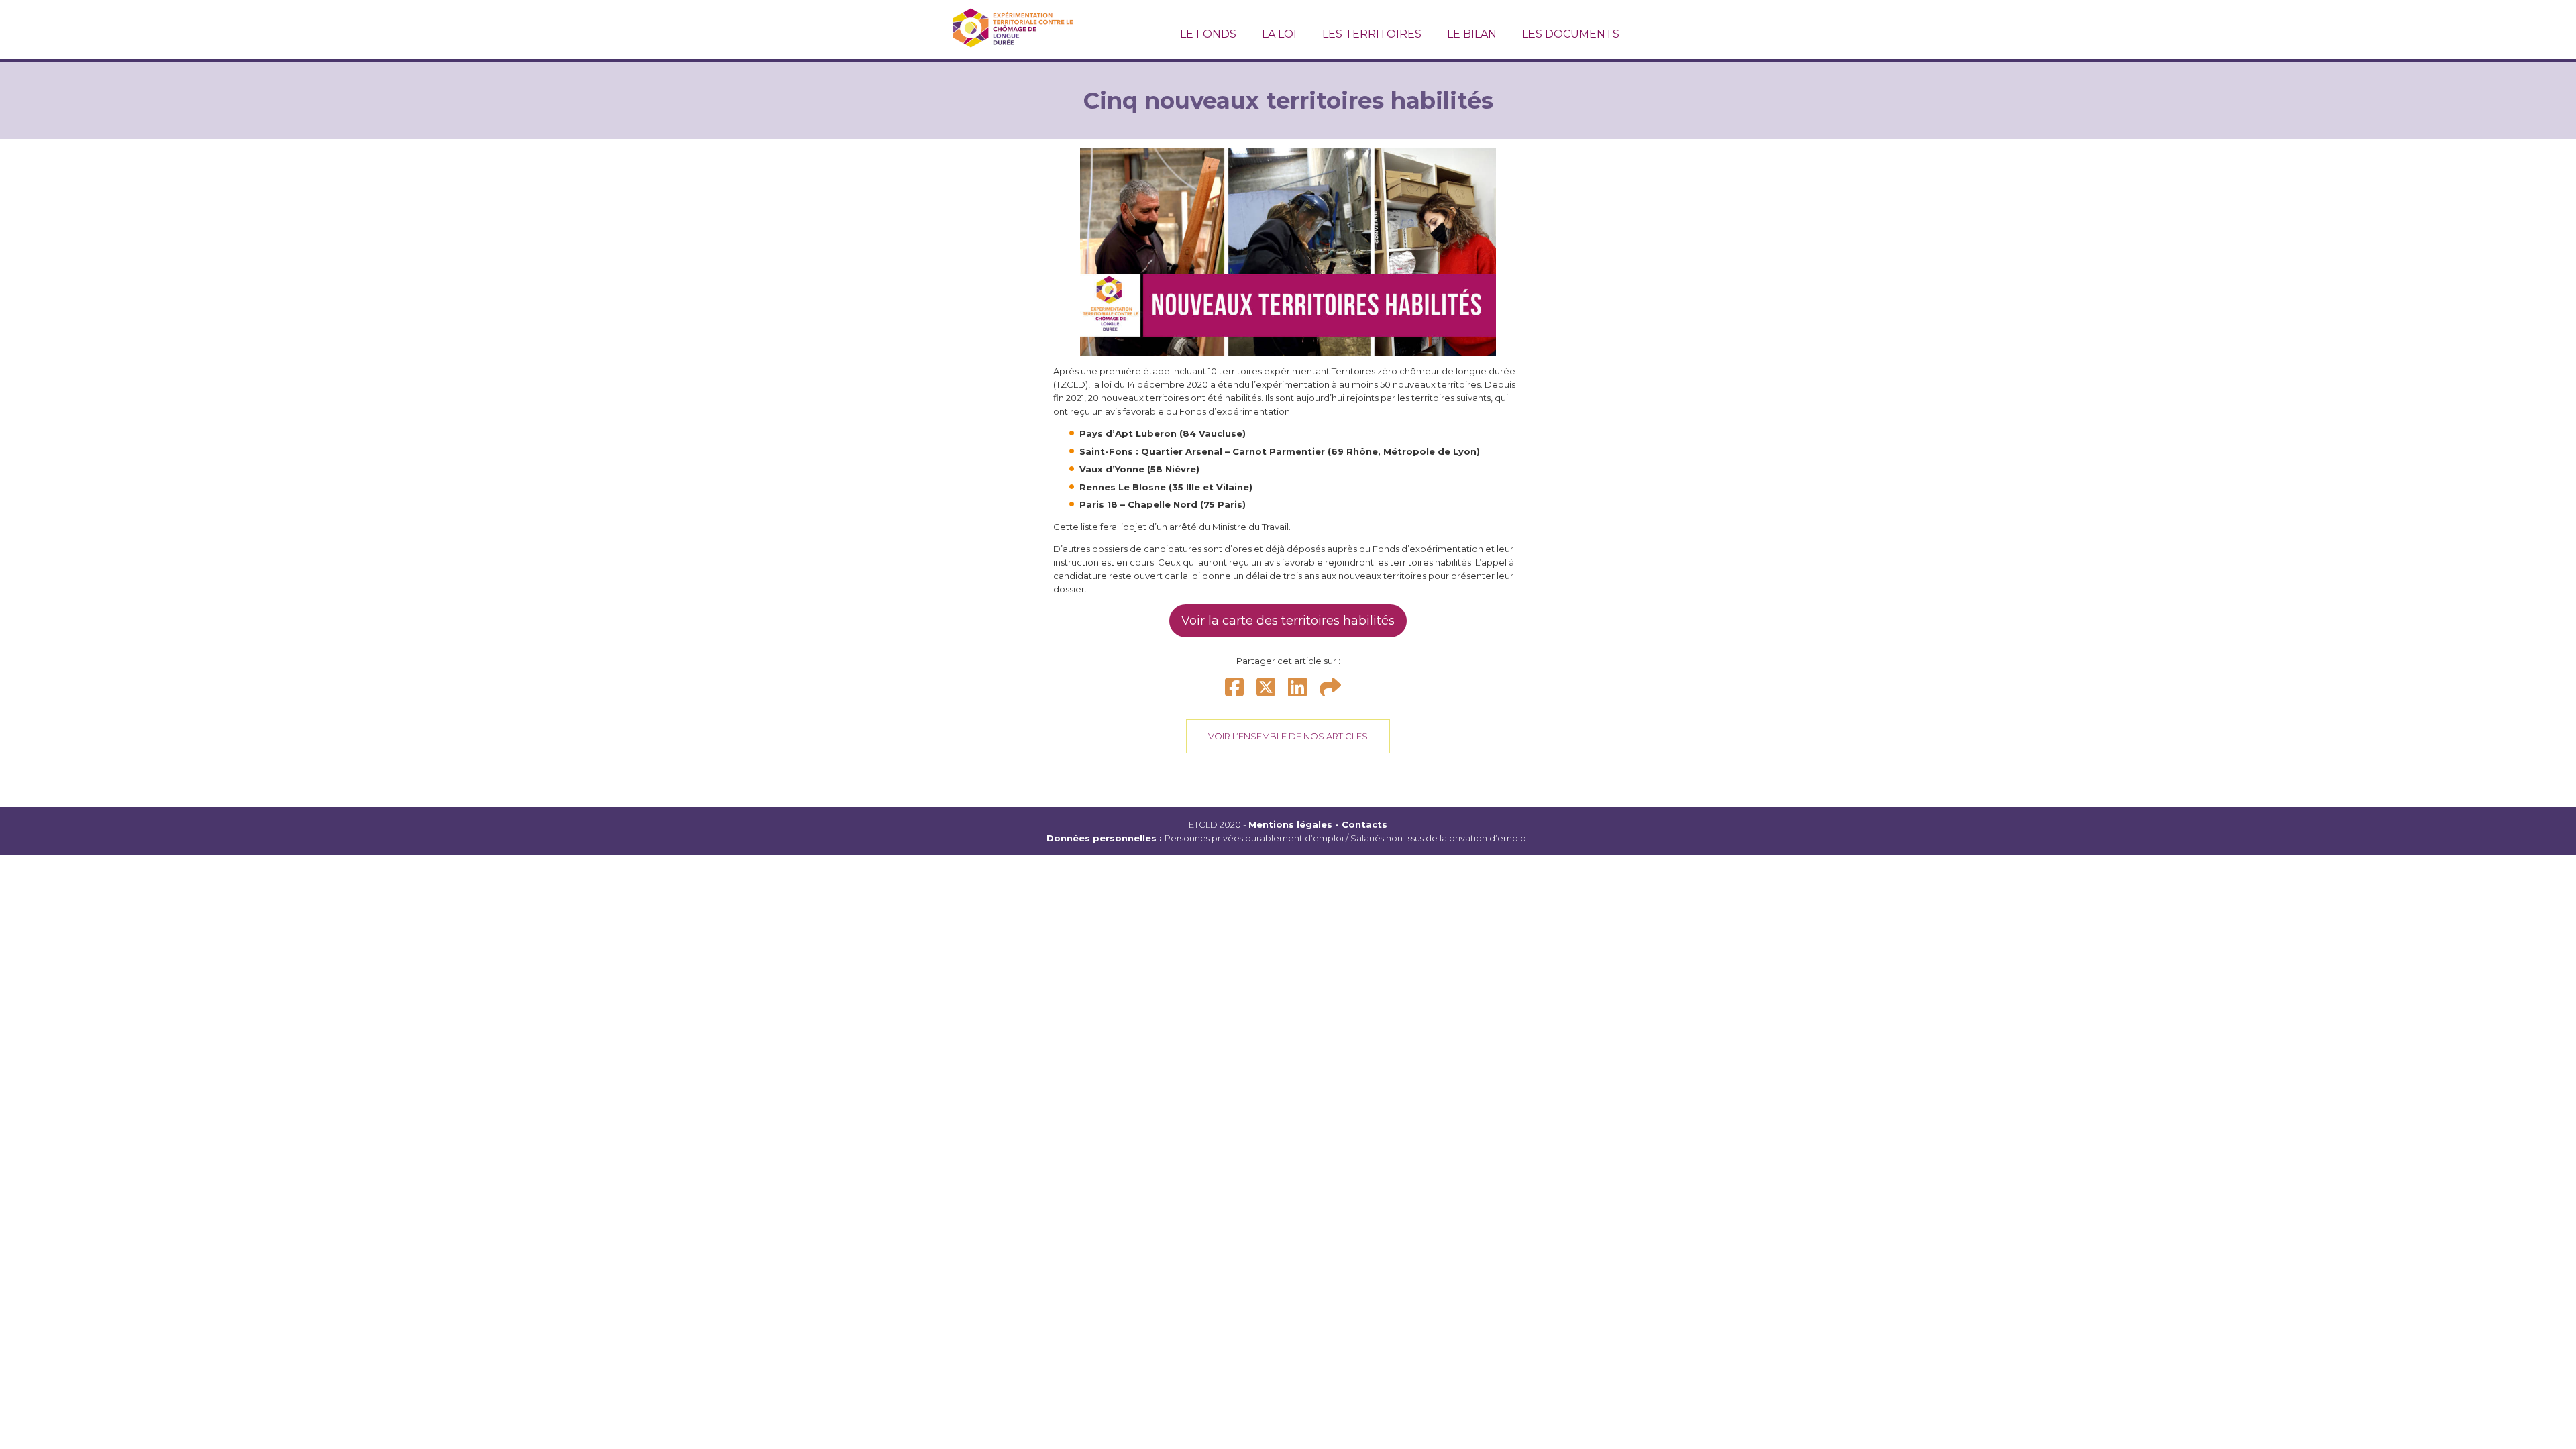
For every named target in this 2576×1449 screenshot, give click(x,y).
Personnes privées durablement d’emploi (1254, 838)
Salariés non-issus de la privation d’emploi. (1440, 838)
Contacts (1364, 824)
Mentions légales (1290, 824)
